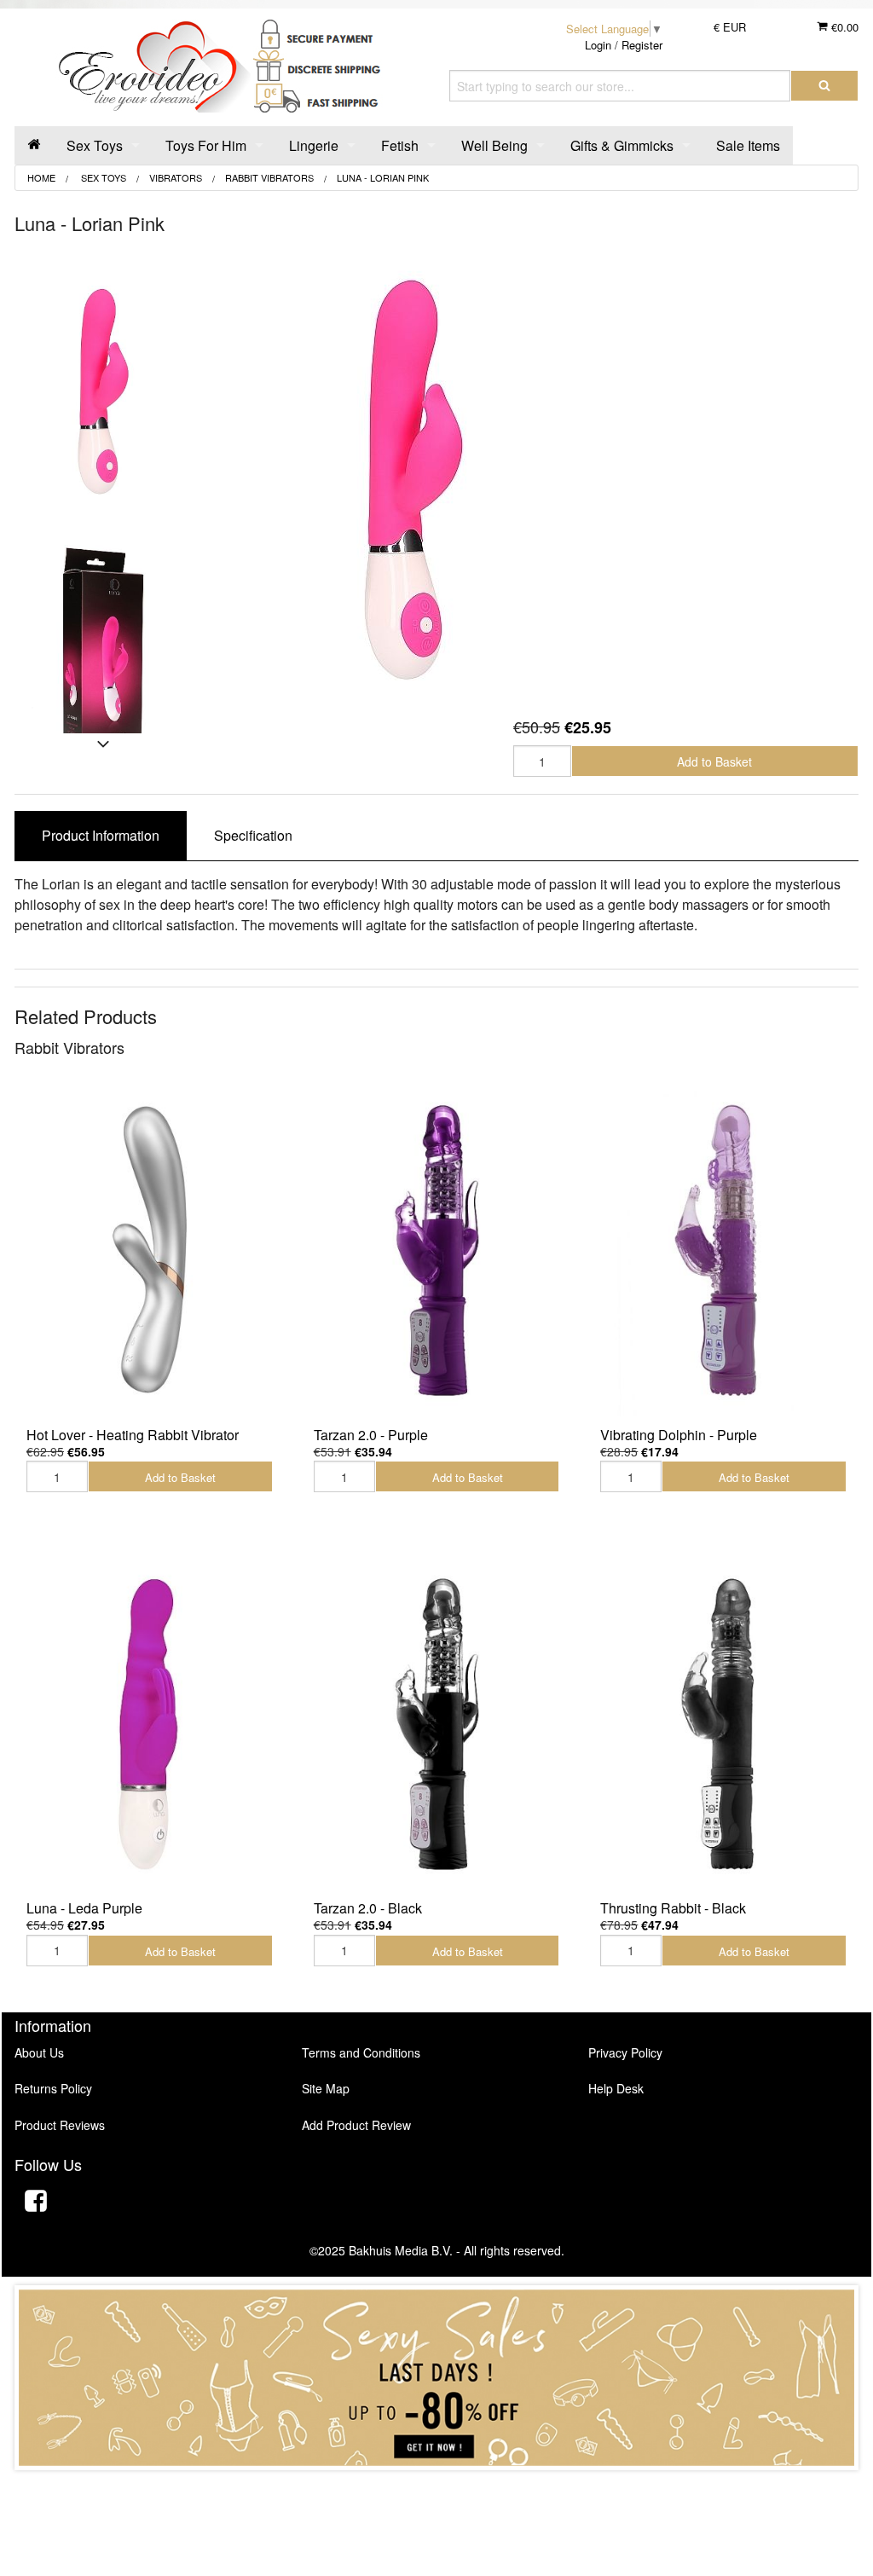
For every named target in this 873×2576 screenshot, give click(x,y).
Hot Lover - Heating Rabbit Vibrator (133, 1435)
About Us (39, 2052)
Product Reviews (60, 2125)
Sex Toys (95, 145)
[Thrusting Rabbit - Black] (723, 1723)
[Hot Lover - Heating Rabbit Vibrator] (150, 1250)
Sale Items (748, 145)
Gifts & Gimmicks (622, 145)
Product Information (101, 835)
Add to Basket (714, 761)
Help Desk (616, 2088)
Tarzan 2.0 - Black (368, 1908)
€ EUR (730, 27)
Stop (437, 2487)
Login (598, 45)
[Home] (34, 145)
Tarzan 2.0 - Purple (371, 1435)
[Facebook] (36, 2203)
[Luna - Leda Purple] (150, 1723)
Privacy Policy (625, 2052)
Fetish (400, 145)
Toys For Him (206, 145)
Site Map (326, 2088)
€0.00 (843, 27)
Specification (253, 835)
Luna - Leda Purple (84, 1908)
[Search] (824, 86)
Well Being (494, 145)
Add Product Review (356, 2125)
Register (642, 45)
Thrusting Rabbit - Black (673, 1908)
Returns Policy (53, 2088)
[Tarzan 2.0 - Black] (437, 1723)
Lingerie (314, 145)
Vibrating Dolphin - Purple (679, 1435)
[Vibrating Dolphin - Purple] (723, 1250)
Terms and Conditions (361, 2052)
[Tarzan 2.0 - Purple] (437, 1250)
